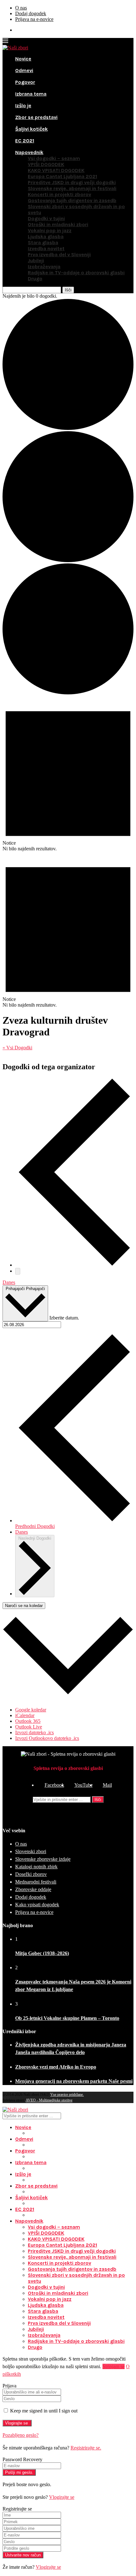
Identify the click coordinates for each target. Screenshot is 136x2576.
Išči (98, 1800)
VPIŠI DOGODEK (46, 164)
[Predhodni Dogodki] (74, 1265)
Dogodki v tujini (46, 218)
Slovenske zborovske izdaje (43, 1859)
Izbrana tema (31, 94)
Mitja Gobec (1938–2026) (42, 1953)
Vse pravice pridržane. (67, 2095)
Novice (23, 59)
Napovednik (29, 152)
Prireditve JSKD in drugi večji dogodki (72, 182)
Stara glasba (43, 242)
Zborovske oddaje (33, 1889)
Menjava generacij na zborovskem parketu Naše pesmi (74, 2081)
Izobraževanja (44, 267)
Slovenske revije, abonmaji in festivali (72, 188)
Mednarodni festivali (36, 1882)
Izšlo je (23, 106)
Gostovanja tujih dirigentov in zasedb (72, 200)
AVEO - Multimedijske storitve (49, 2100)
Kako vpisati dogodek (37, 1905)
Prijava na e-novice (34, 19)
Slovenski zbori (31, 1851)
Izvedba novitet (46, 248)
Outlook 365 (28, 1721)
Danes (9, 1282)
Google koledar (31, 1710)
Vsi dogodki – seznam (54, 158)
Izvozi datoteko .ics (34, 1732)
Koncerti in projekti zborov (59, 194)
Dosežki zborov (31, 1874)
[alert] (68, 774)
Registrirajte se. (86, 2448)
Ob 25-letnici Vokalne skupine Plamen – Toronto (67, 2018)
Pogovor (25, 82)
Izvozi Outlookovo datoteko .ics (47, 1738)
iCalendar (25, 1715)
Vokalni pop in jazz (50, 230)
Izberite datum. (64, 1318)
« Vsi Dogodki (17, 1048)
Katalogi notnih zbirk (36, 1867)
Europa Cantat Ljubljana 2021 (62, 176)
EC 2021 (25, 141)
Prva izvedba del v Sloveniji (59, 254)
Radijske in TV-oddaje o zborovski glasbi (76, 273)
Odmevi (24, 70)
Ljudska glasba (46, 236)
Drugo (35, 279)
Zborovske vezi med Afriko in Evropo (56, 2067)
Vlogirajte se (62, 2497)
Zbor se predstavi (36, 117)
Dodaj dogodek (31, 13)
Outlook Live (29, 1727)
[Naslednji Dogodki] (18, 1271)
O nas (21, 8)
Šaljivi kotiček (31, 129)
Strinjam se (114, 2366)
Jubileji (36, 261)
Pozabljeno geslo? (21, 2435)
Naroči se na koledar (24, 1606)
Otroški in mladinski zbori (58, 224)
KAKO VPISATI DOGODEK (56, 170)
